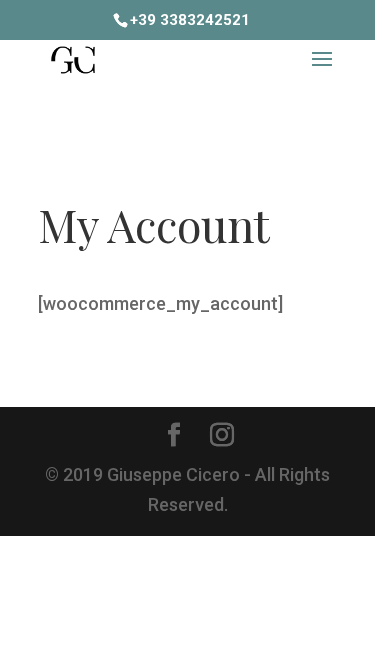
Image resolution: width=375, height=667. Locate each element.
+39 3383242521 (190, 20)
